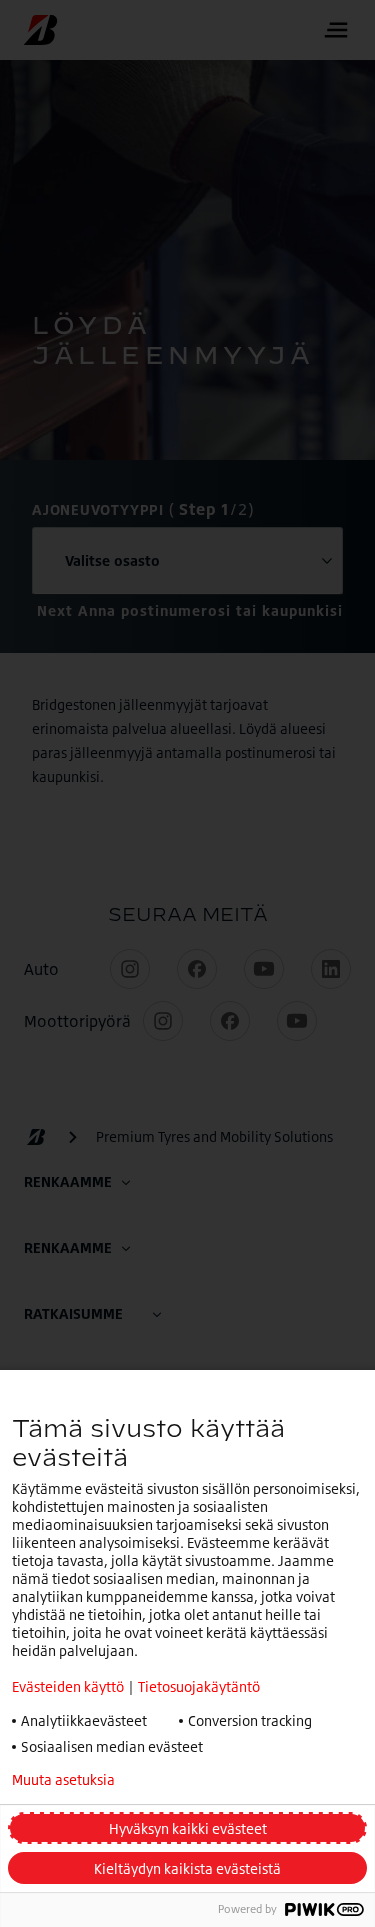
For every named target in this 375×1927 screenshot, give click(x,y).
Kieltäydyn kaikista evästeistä (187, 1868)
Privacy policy (213, 1780)
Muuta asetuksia (63, 1780)
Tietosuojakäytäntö (199, 1686)
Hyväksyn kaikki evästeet (188, 1828)
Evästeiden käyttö (68, 1686)
